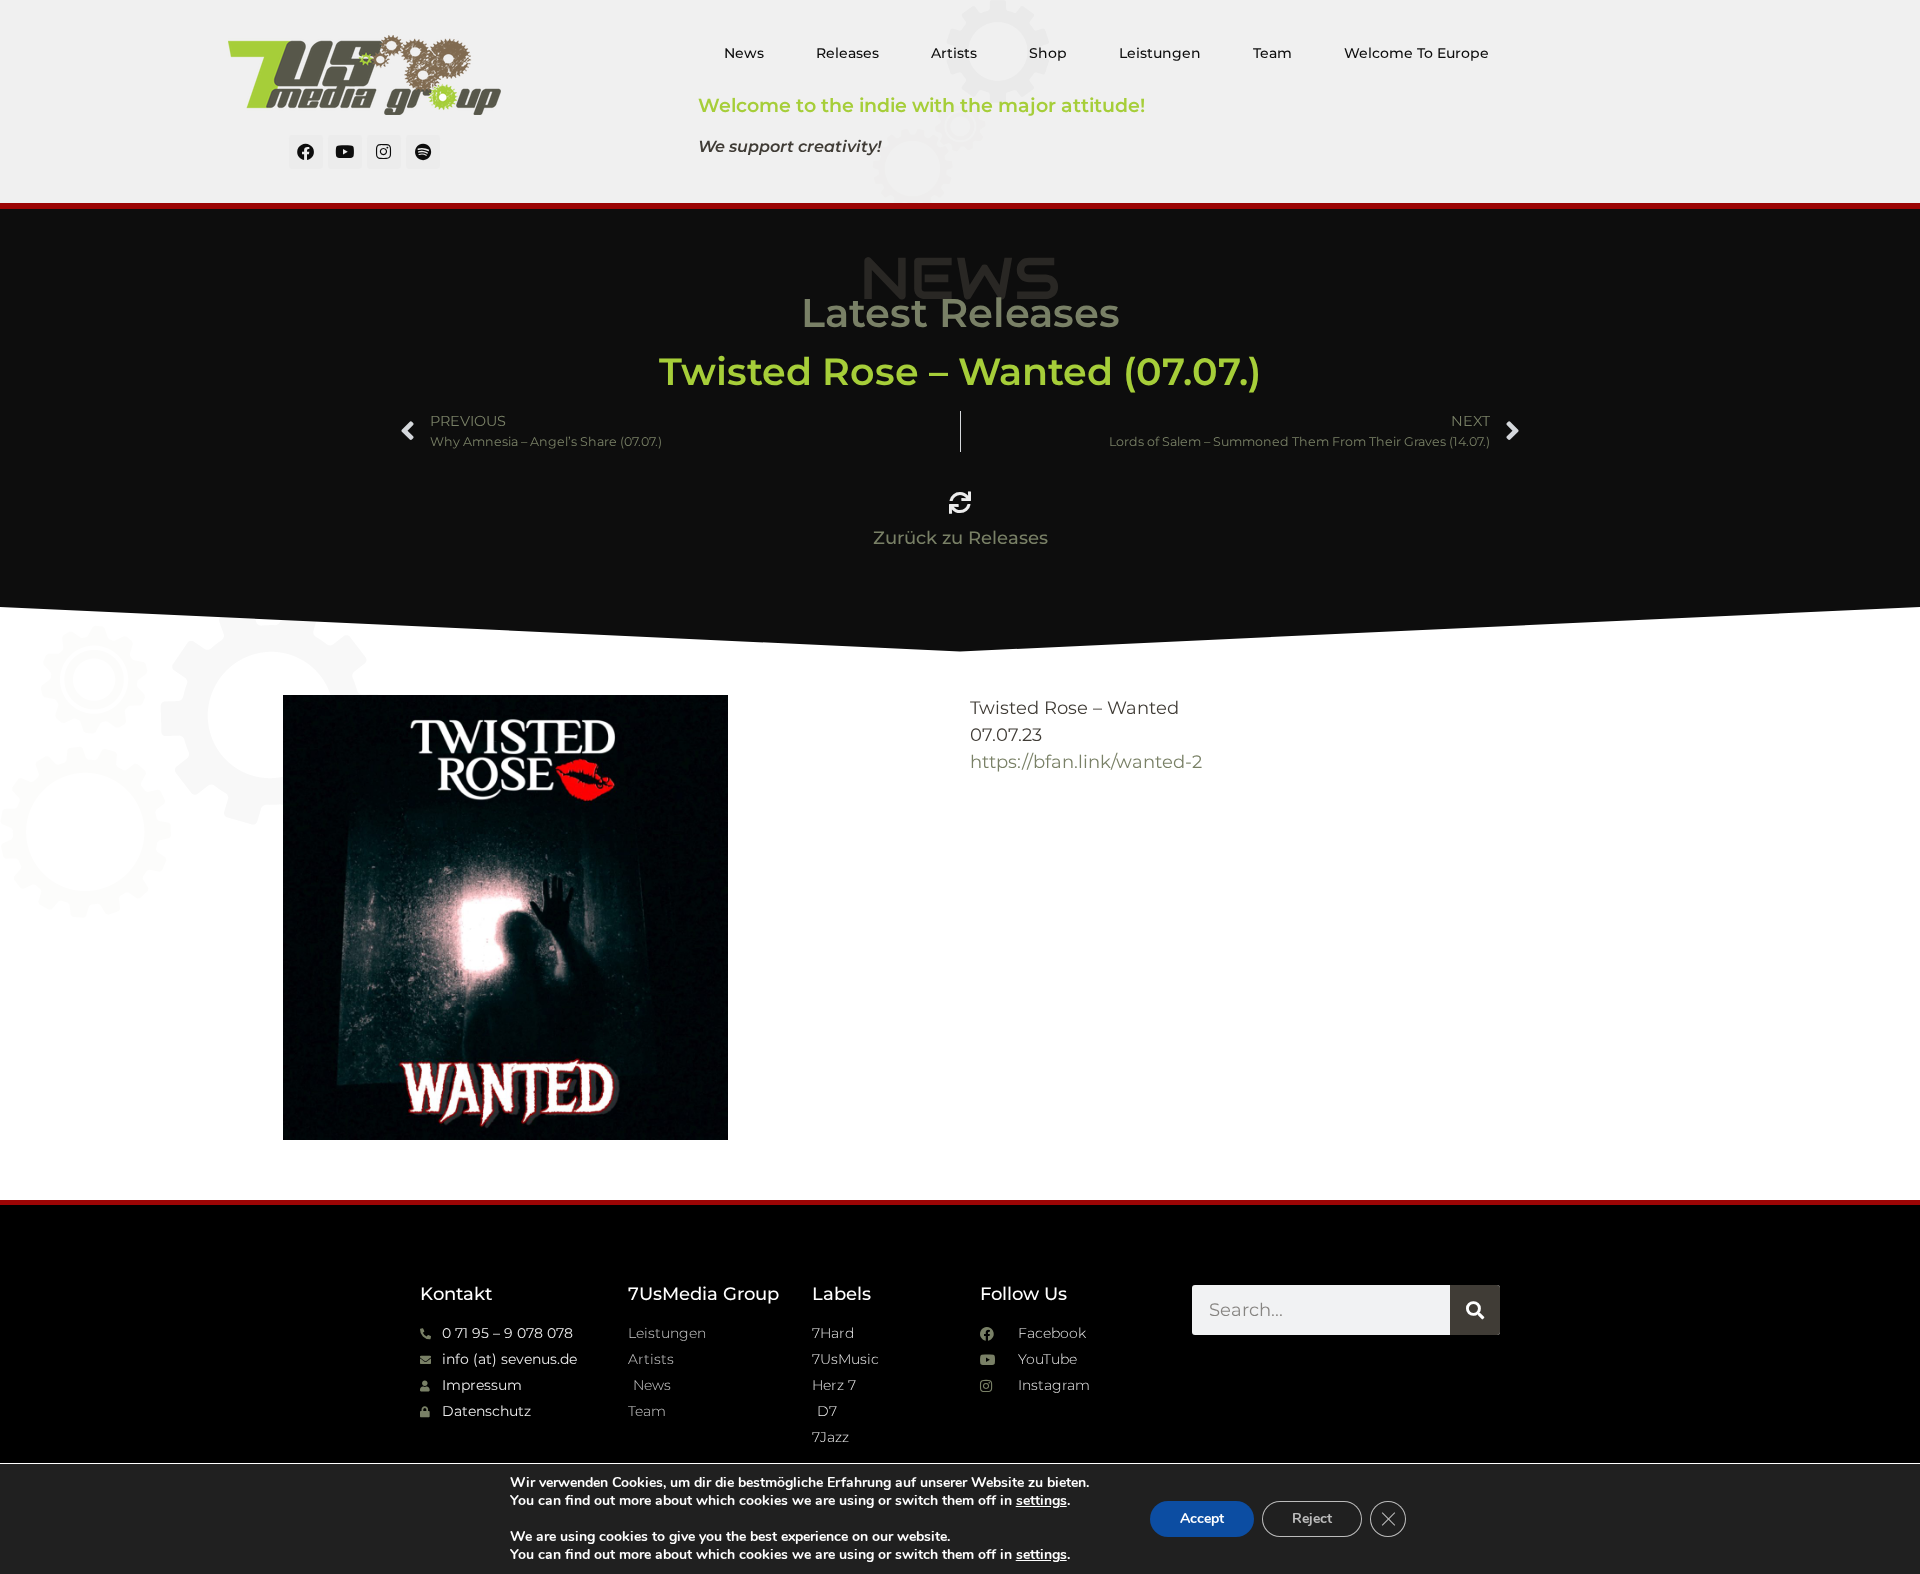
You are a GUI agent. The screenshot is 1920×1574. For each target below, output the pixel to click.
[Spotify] (423, 152)
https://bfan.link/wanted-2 (1086, 762)
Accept (1202, 1518)
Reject (1312, 1518)
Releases (847, 53)
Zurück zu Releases (960, 538)
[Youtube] (345, 152)
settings (1041, 1501)
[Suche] (1475, 1310)
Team (1272, 53)
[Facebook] (306, 152)
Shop (1048, 53)
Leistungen (1160, 53)
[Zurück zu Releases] (960, 503)
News (744, 53)
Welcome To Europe (1416, 53)
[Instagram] (384, 152)
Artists (954, 53)
